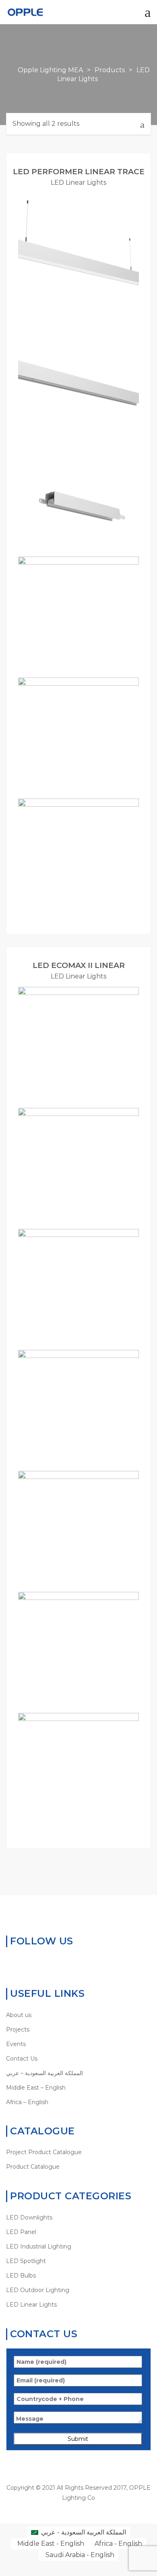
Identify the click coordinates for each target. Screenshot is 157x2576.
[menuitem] (78, 2073)
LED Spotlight (26, 2261)
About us (19, 2015)
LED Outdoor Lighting (38, 2290)
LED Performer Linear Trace (79, 172)
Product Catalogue (33, 2167)
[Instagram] (60, 1963)
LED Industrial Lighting (39, 2246)
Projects (18, 2030)
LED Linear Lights (78, 183)
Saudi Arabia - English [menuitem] (80, 2555)
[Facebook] (22, 1963)
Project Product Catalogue (44, 2152)
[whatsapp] (10, 1963)
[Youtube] (47, 1963)
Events (16, 2044)
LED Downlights (29, 2217)
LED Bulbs (21, 2276)
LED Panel (21, 2232)
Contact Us (22, 2059)
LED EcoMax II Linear (79, 965)
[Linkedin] (35, 1963)
